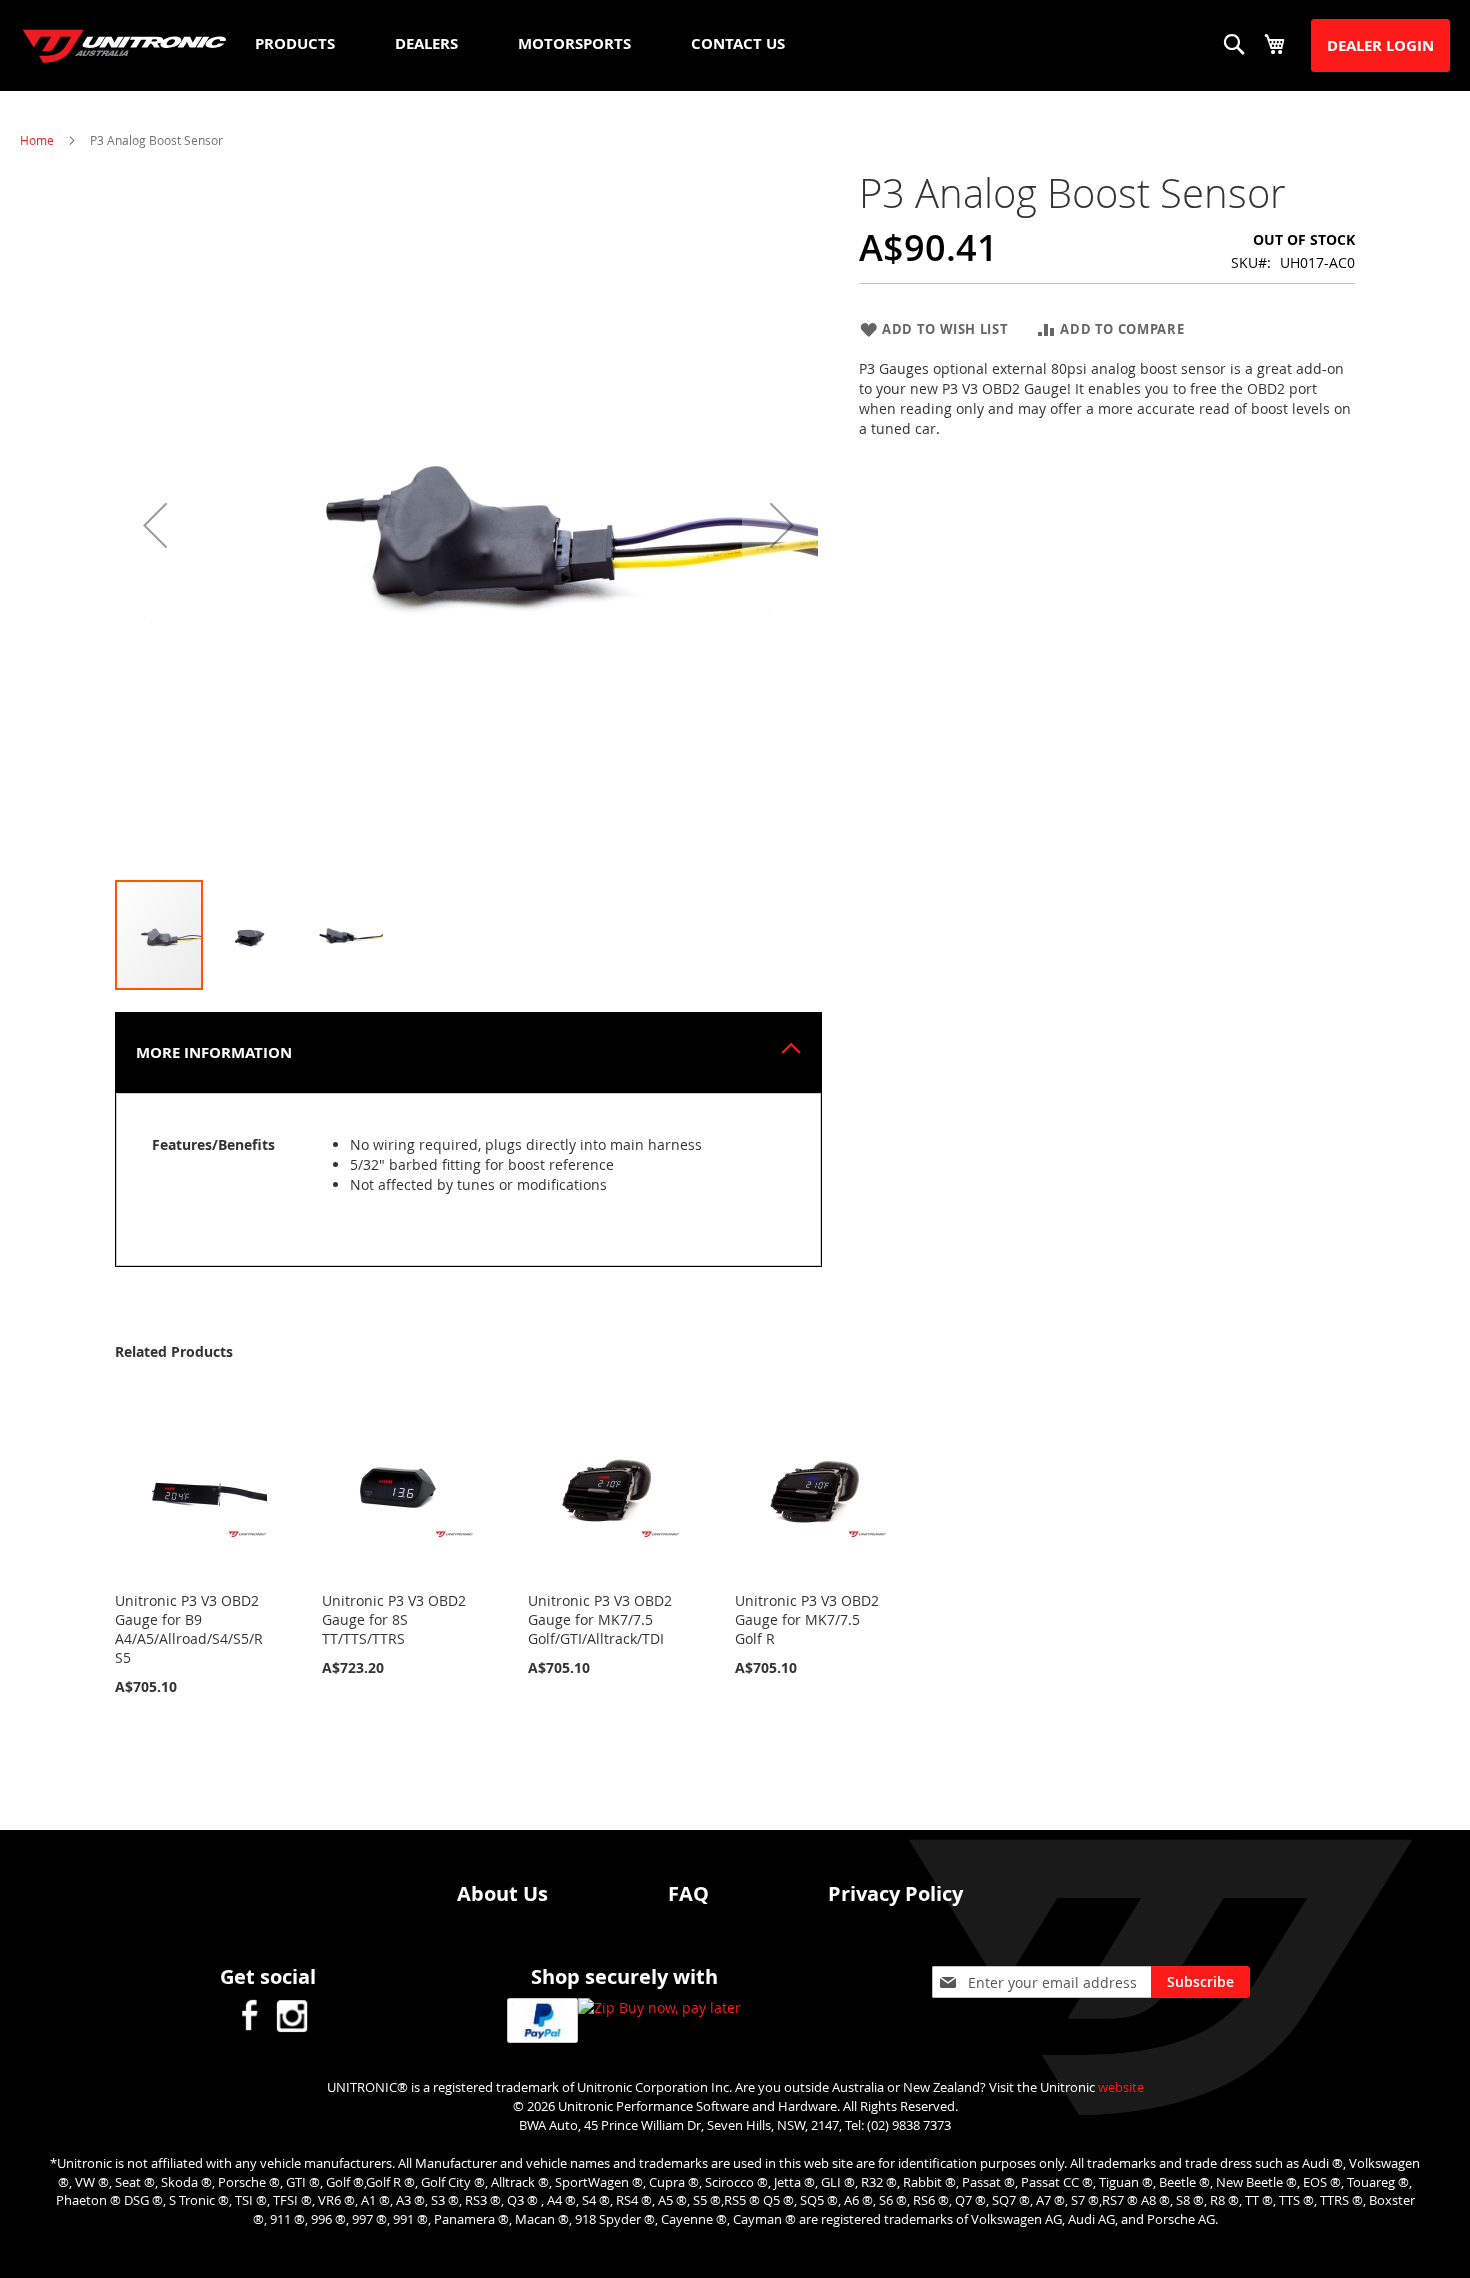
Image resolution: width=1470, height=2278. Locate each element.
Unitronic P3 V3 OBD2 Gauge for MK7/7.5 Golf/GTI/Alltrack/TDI (600, 1619)
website (1121, 2087)
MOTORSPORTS (574, 43)
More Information (214, 1052)
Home (37, 140)
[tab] (468, 1052)
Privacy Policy (895, 1893)
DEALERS (426, 43)
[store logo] (125, 46)
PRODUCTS (295, 43)
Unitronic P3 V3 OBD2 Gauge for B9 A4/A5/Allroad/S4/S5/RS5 (189, 1629)
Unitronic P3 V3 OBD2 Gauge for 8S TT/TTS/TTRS (394, 1619)
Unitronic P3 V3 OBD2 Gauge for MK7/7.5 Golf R (807, 1619)
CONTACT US (738, 43)
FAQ (688, 1893)
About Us (502, 1893)
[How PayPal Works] (542, 2023)
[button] (155, 524)
